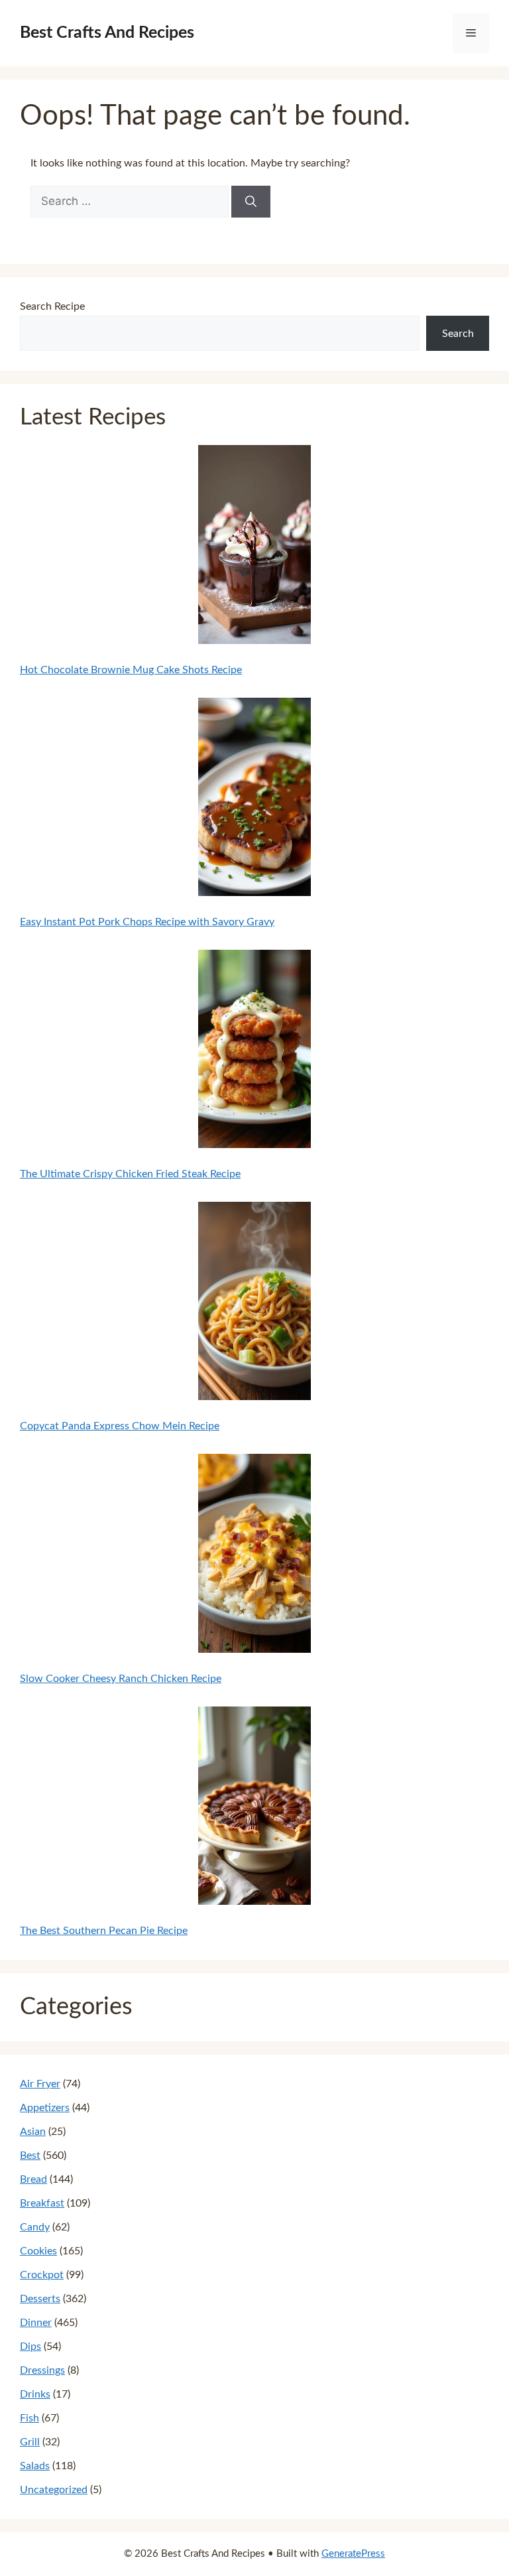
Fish (29, 2418)
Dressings (42, 2370)
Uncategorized (54, 2490)
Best (30, 2156)
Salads (35, 2466)
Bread (33, 2179)
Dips (30, 2347)
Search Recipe (52, 306)
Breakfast (42, 2203)
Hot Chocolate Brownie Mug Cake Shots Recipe (131, 670)
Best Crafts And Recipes (107, 33)
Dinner (36, 2323)
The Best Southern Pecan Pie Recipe (104, 1931)
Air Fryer (40, 2084)
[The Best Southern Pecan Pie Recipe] (255, 1809)
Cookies (38, 2251)
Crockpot (42, 2275)
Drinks (35, 2394)
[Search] (251, 202)
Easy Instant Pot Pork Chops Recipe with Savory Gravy (147, 922)
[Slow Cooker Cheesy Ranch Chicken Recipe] (255, 1556)
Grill (30, 2442)
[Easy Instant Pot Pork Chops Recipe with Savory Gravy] (255, 800)
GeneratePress (353, 2554)
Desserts (40, 2299)
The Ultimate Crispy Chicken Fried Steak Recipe (130, 1174)
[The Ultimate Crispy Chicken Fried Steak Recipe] (255, 1052)
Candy (35, 2227)
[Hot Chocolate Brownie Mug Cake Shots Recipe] (255, 547)
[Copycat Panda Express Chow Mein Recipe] (255, 1304)
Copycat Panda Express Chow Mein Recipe (120, 1426)
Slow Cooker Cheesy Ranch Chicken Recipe (121, 1679)
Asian (33, 2132)
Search (458, 334)
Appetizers (45, 2108)
